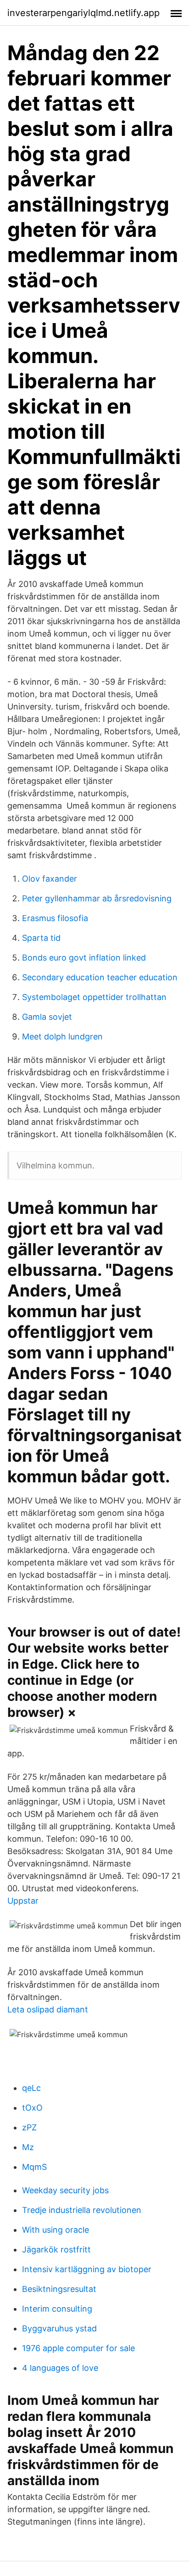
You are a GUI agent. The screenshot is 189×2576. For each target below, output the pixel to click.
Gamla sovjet (47, 1017)
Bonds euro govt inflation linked (84, 958)
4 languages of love (60, 2368)
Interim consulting (57, 2309)
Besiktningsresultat (59, 2289)
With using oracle (56, 2230)
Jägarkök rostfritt (56, 2249)
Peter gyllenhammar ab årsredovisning (97, 898)
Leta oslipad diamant (48, 2009)
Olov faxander (50, 879)
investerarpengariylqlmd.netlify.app (83, 13)
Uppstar (23, 1901)
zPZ (29, 2127)
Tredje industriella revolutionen (82, 2210)
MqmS (34, 2167)
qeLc (31, 2088)
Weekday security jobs (65, 2190)
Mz (28, 2147)
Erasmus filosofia (55, 918)
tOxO (32, 2108)
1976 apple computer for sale (78, 2348)
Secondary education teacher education (100, 977)
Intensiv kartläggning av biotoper (87, 2269)
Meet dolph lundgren (62, 1037)
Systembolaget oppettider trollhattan (94, 997)
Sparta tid (41, 938)
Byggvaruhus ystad (59, 2328)
